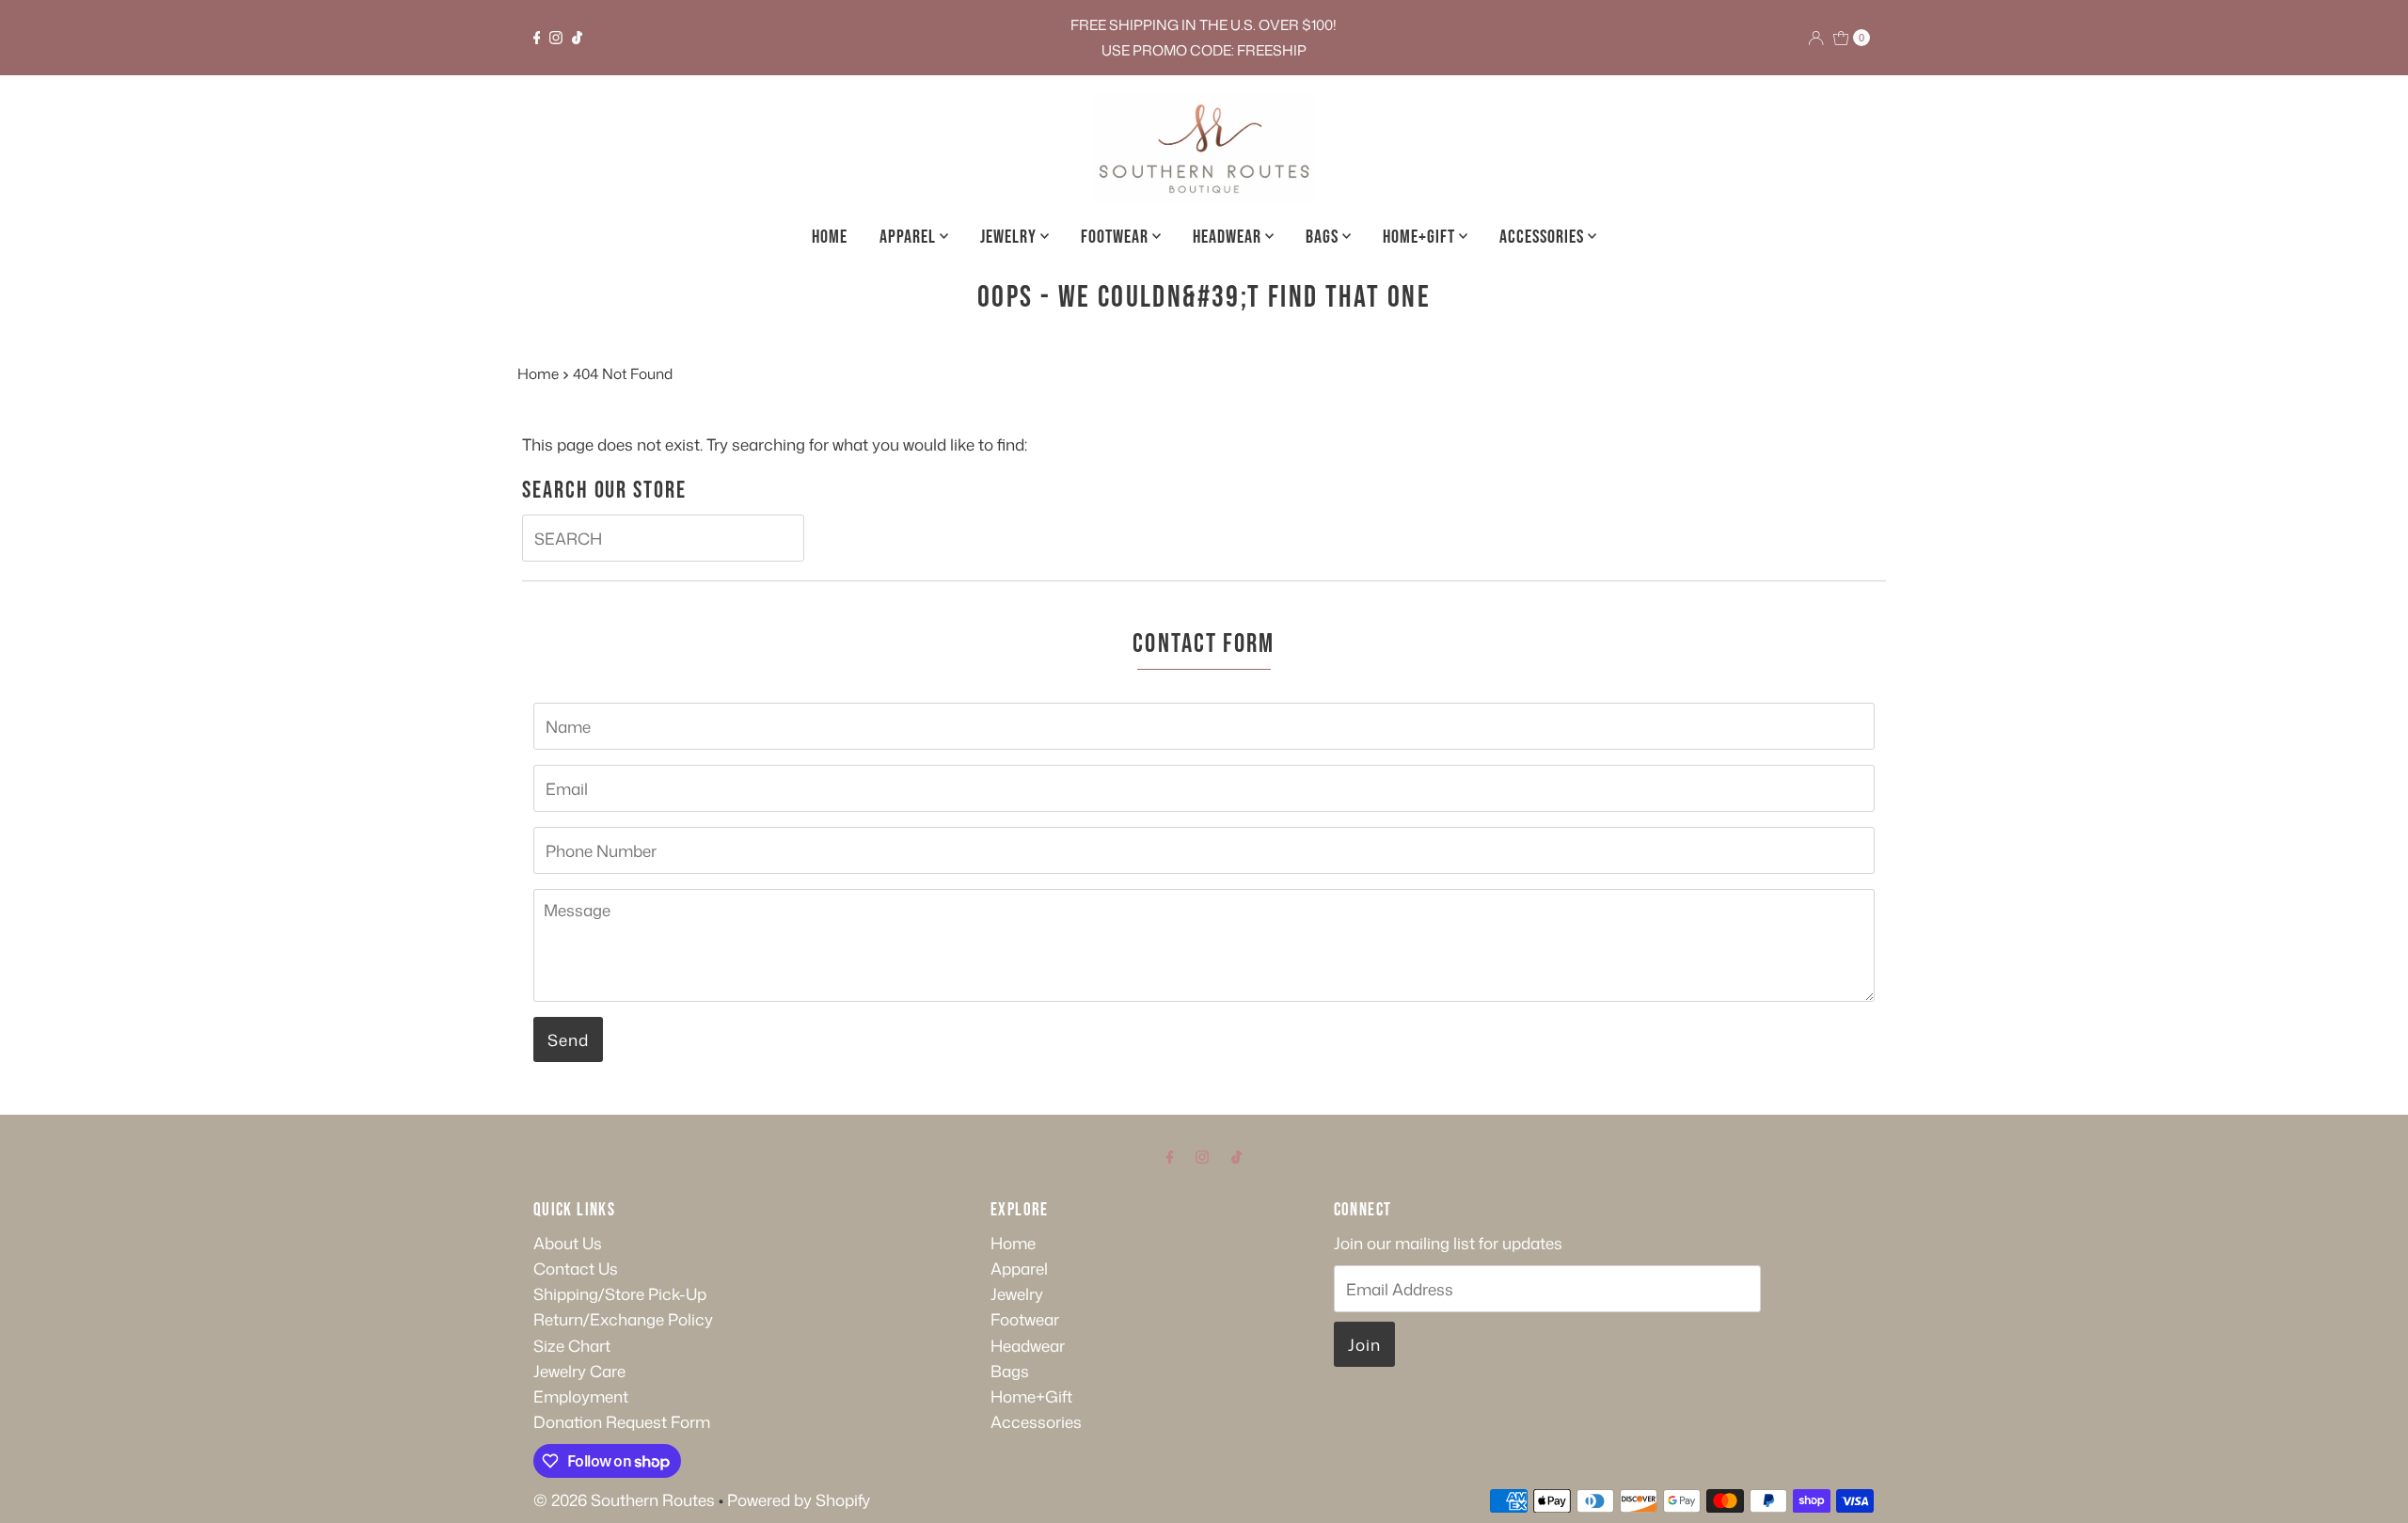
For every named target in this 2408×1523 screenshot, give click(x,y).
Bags (1324, 237)
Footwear (1117, 237)
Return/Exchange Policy (623, 1319)
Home (830, 237)
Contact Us (576, 1268)
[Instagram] (556, 38)
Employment (581, 1396)
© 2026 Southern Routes (624, 1499)
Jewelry (1010, 237)
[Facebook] (537, 38)
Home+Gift (1421, 237)
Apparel (910, 237)
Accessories (1544, 237)
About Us (568, 1243)
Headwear (1229, 237)
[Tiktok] (577, 38)
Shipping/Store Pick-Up (620, 1293)
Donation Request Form (622, 1421)
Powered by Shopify (799, 1499)
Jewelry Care (579, 1371)
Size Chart (572, 1345)
